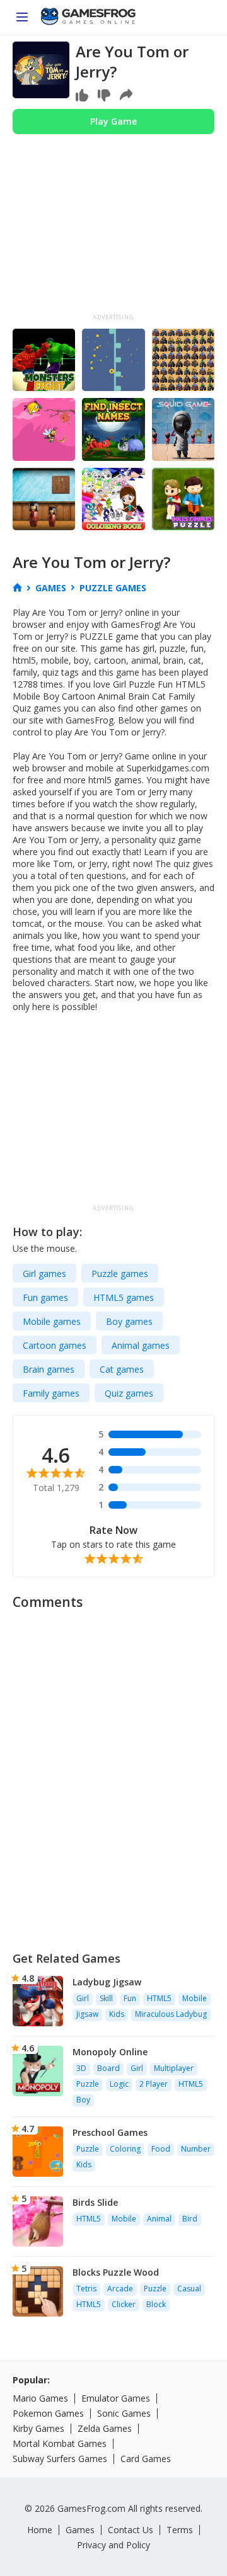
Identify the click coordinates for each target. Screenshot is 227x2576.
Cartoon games (55, 1345)
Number (196, 2149)
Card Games (146, 2459)
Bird (190, 2219)
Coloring (125, 2149)
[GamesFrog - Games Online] (88, 18)
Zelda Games (105, 2428)
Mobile (195, 1998)
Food (161, 2149)
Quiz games (129, 1393)
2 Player (154, 2084)
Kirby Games (38, 2428)
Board (108, 2068)
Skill (106, 1998)
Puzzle (88, 2084)
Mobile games (52, 1321)
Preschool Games (110, 2132)
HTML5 (159, 1998)
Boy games (129, 1321)
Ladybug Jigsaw (107, 1982)
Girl (83, 1998)
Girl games (44, 1274)
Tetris (86, 2289)
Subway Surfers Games (60, 2459)
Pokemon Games (48, 2413)
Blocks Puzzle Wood (116, 2272)
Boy (83, 2100)
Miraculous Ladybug (171, 2014)
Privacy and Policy (113, 2545)
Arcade (120, 2289)
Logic (119, 2084)
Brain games (49, 1369)
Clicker (124, 2304)
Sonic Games (124, 2413)
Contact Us (131, 2530)
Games (80, 2530)
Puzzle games (120, 1274)
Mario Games (40, 2398)
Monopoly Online (110, 2052)
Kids (117, 2014)
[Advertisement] (113, 229)
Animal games (141, 1345)
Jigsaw (87, 2014)
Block (156, 2304)
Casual (189, 2289)
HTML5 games (124, 1297)
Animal (159, 2219)
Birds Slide (95, 2202)
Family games (51, 1393)
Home (40, 2530)
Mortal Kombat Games (60, 2443)
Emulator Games (116, 2398)
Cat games (122, 1369)
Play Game (113, 121)
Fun (130, 1998)
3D (81, 2068)
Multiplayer (174, 2068)
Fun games (45, 1297)
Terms (180, 2530)
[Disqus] (113, 1775)
